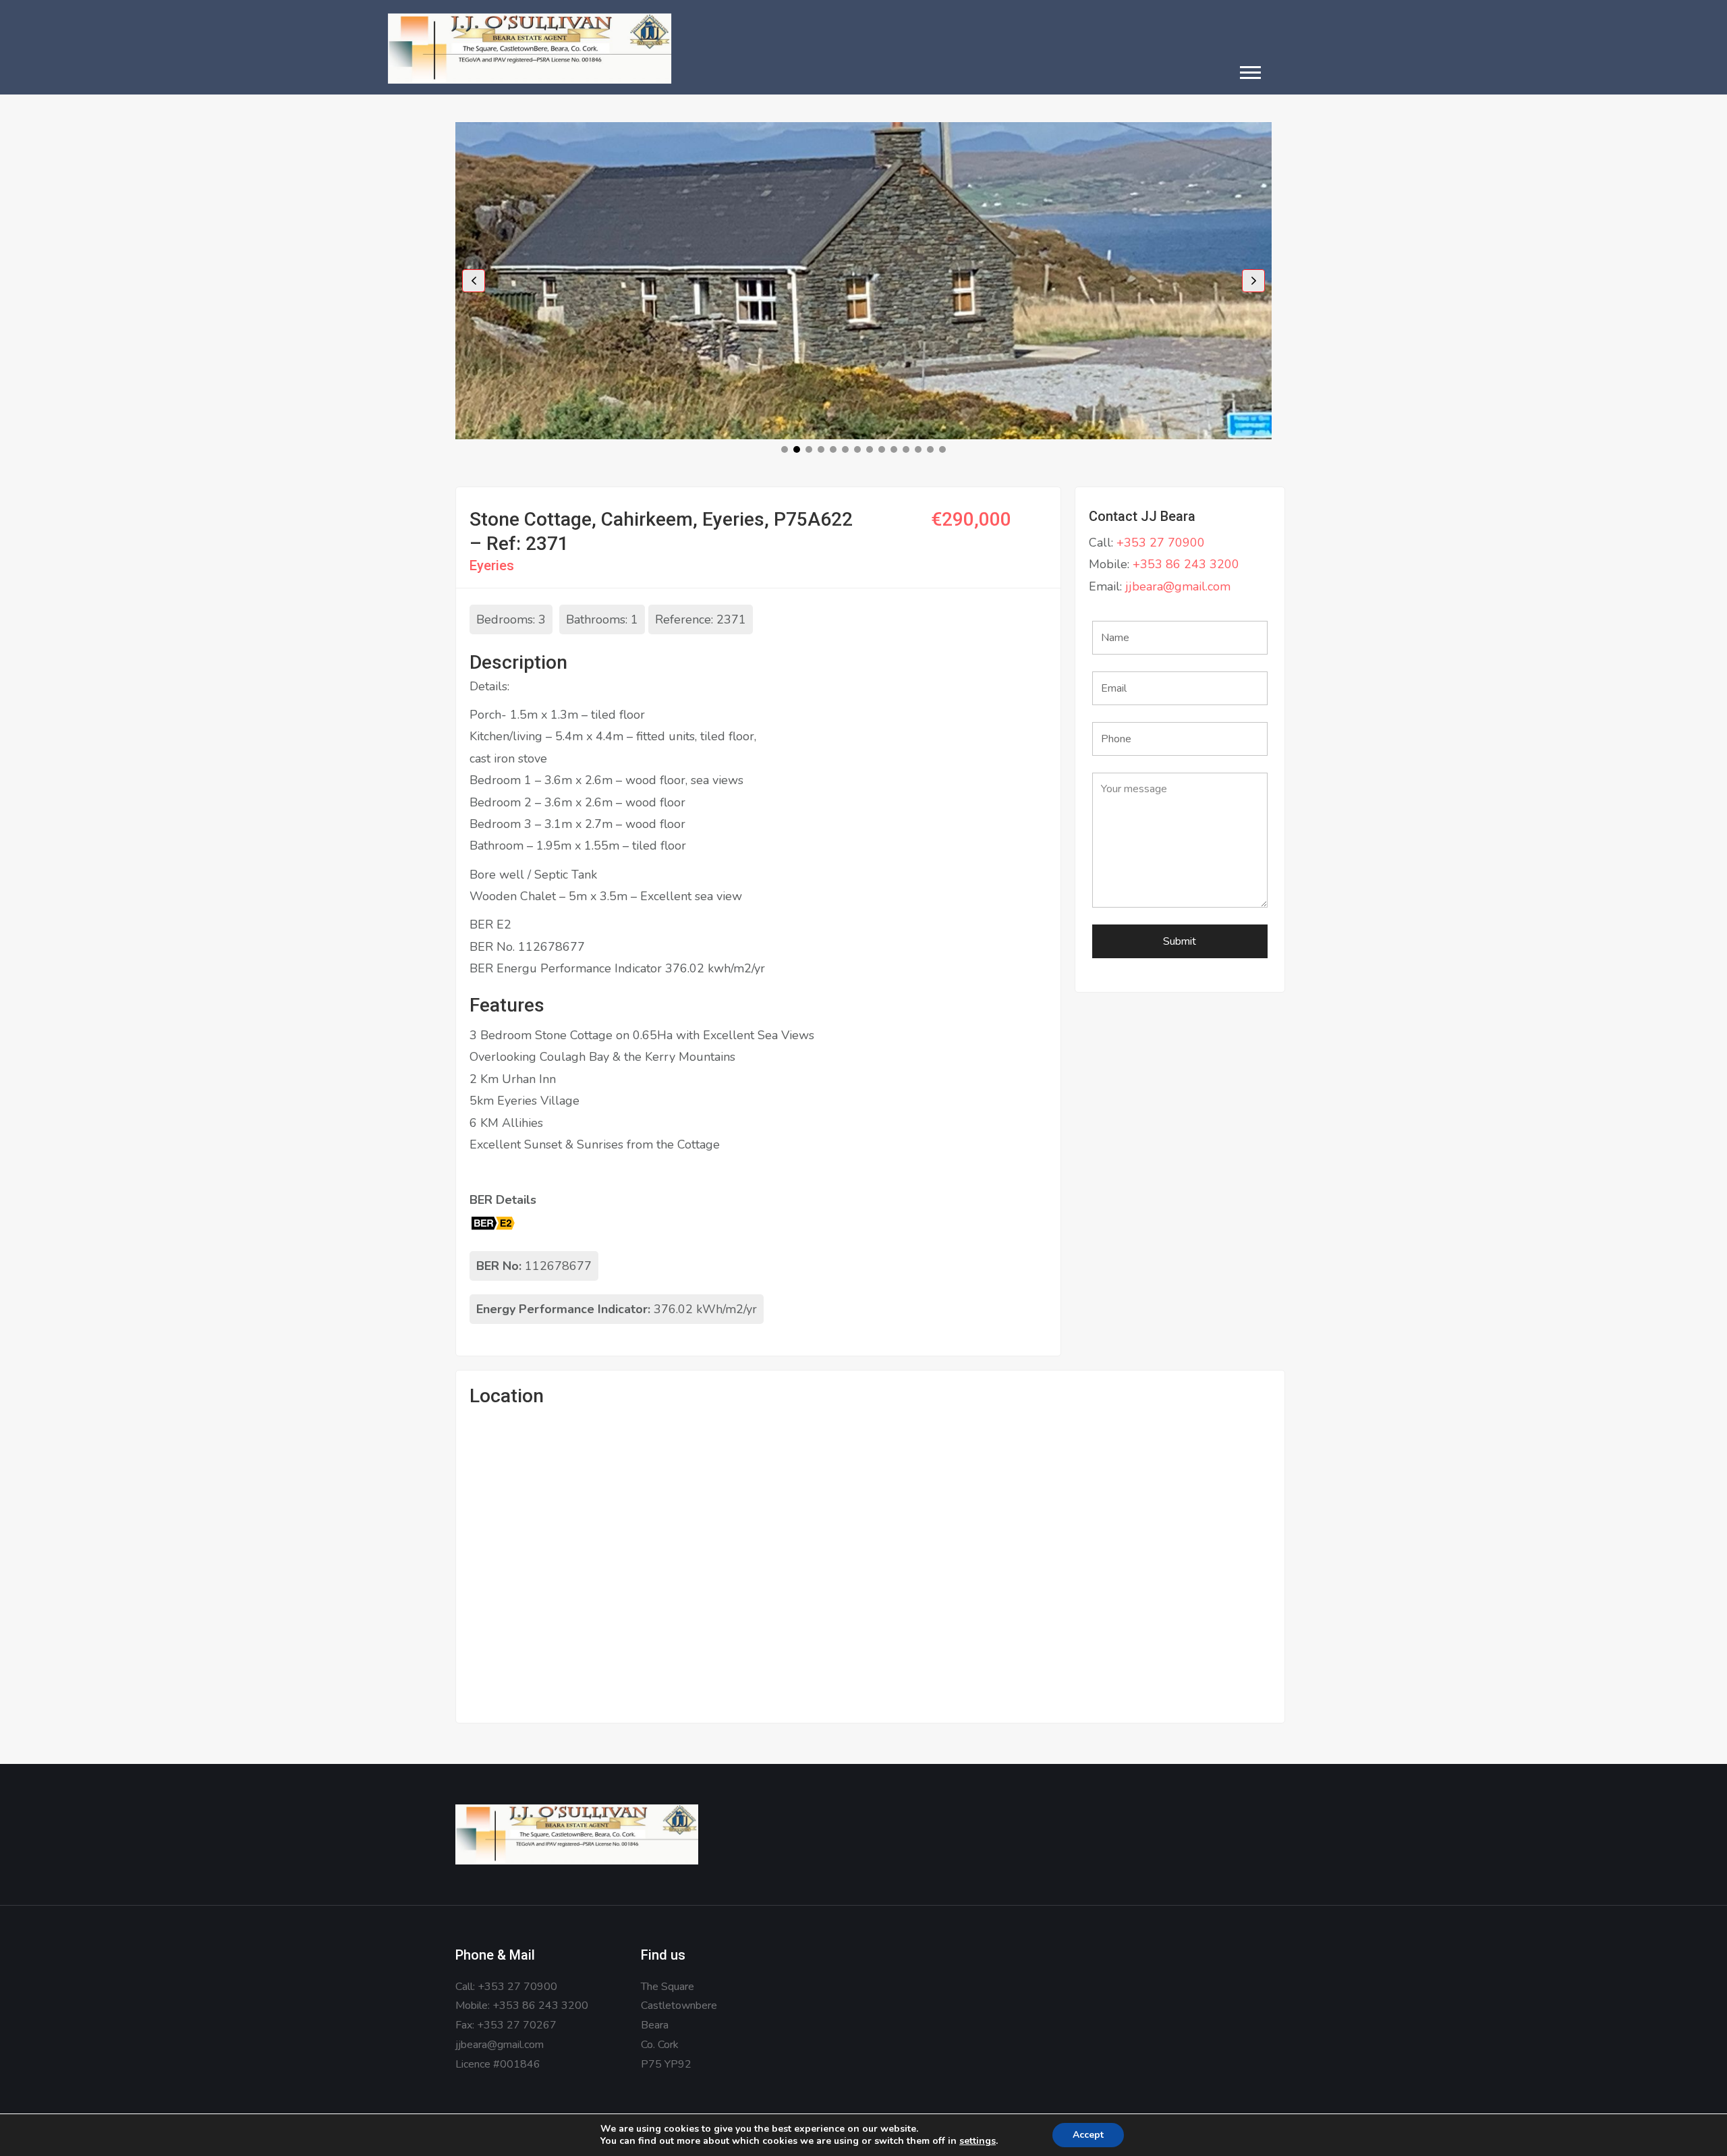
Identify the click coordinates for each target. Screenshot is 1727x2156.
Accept (1088, 2135)
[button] (1250, 72)
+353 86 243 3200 (1186, 564)
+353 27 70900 (1161, 543)
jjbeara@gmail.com (1178, 586)
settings (978, 2141)
